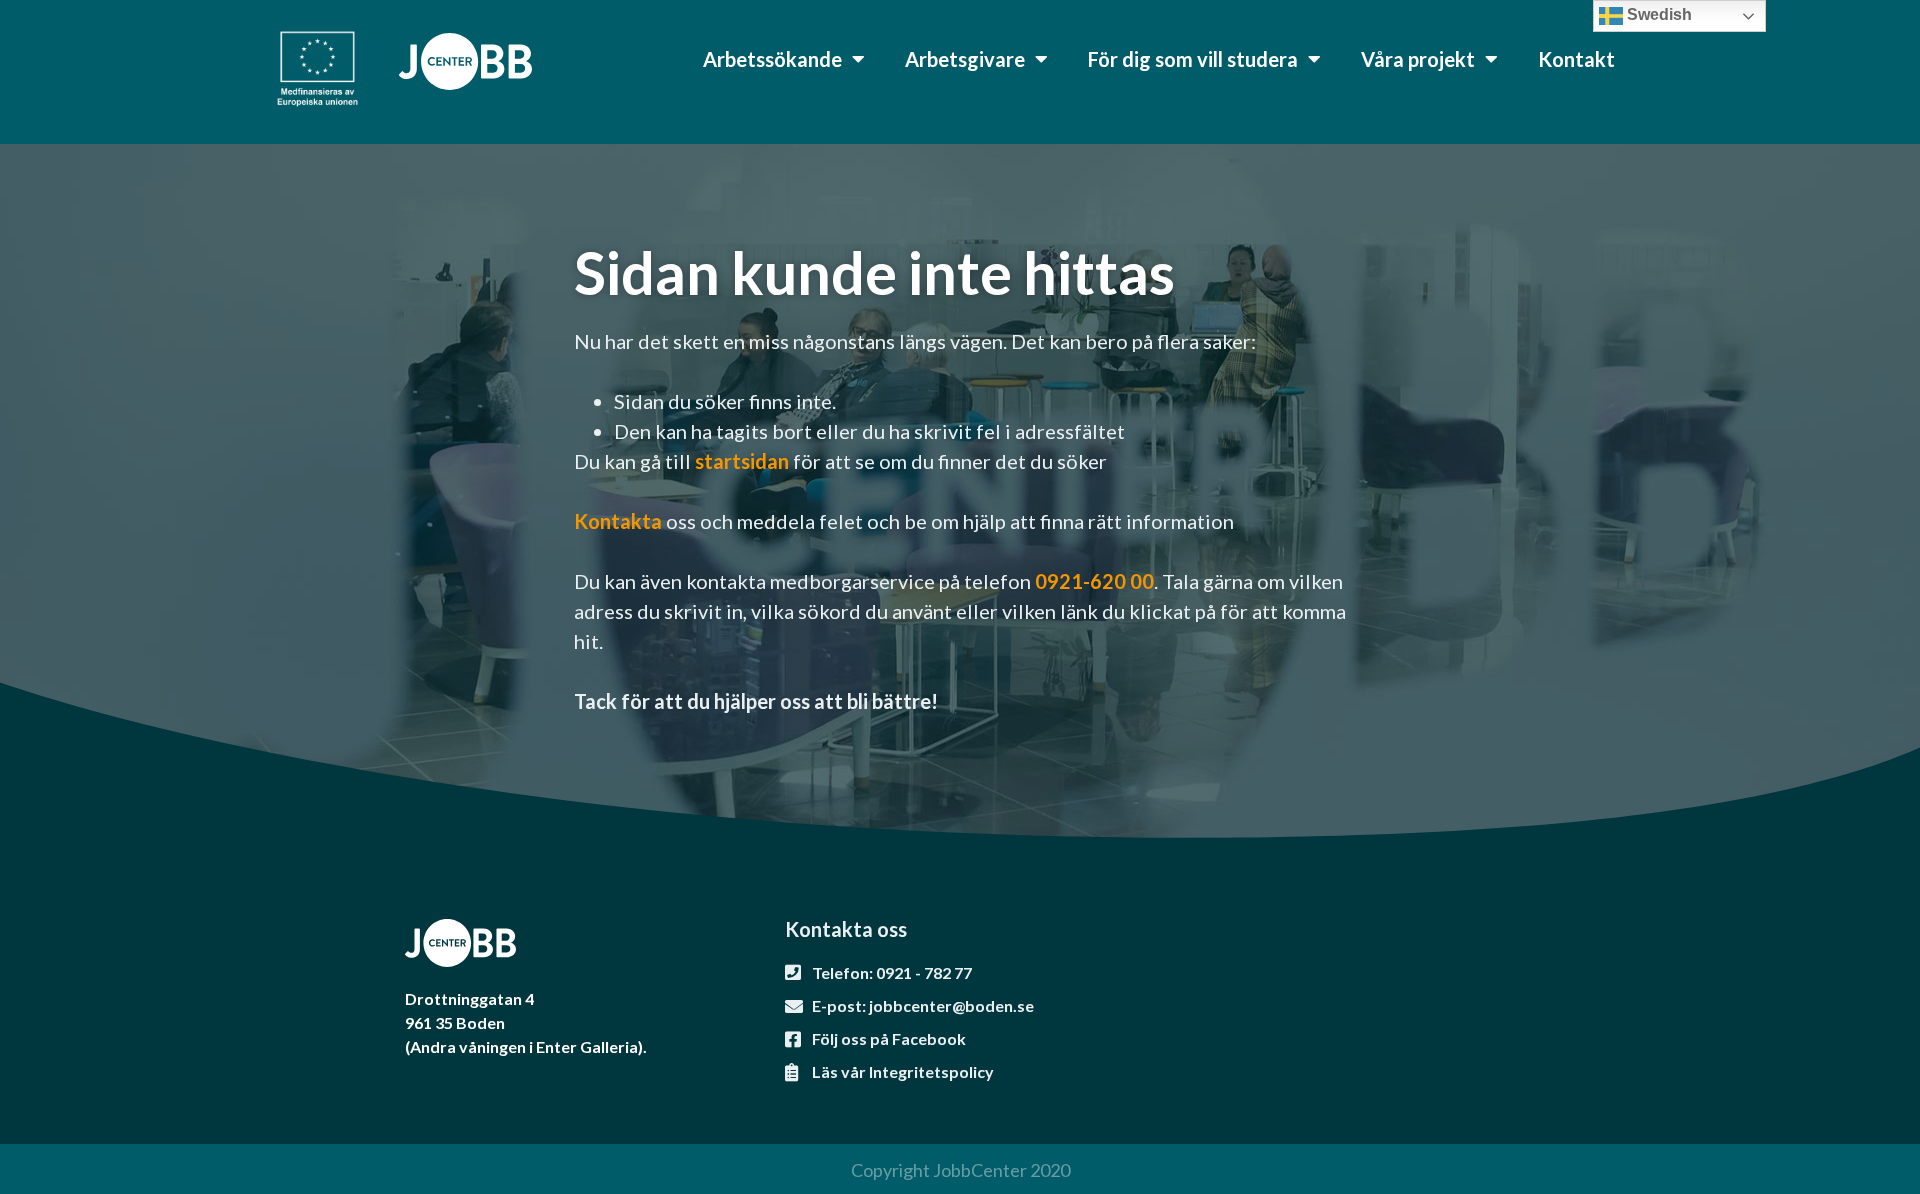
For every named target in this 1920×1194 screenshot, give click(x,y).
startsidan (744, 461)
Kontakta (618, 521)
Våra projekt (1418, 59)
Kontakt (1576, 59)
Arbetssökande (772, 59)
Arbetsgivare (965, 59)
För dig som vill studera (1193, 59)
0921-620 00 (1094, 581)
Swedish (1657, 14)
